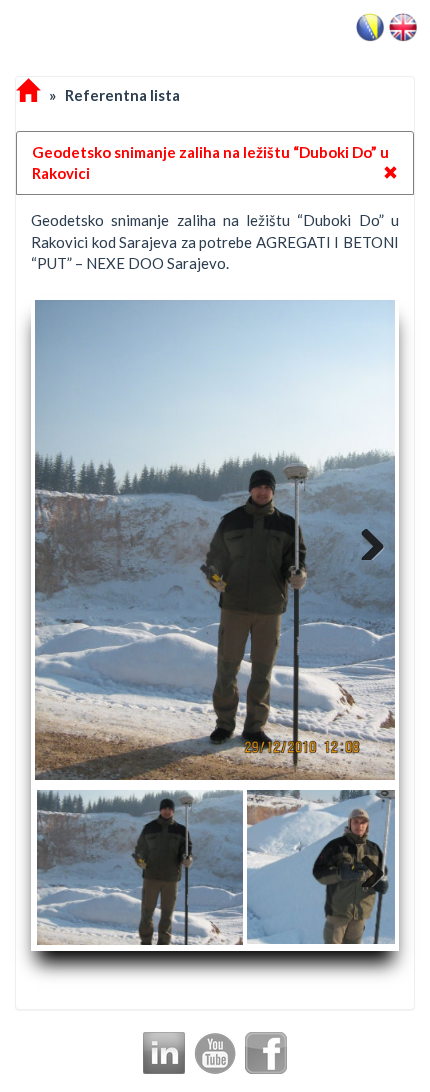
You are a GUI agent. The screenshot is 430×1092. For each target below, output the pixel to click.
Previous (65, 540)
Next (365, 540)
